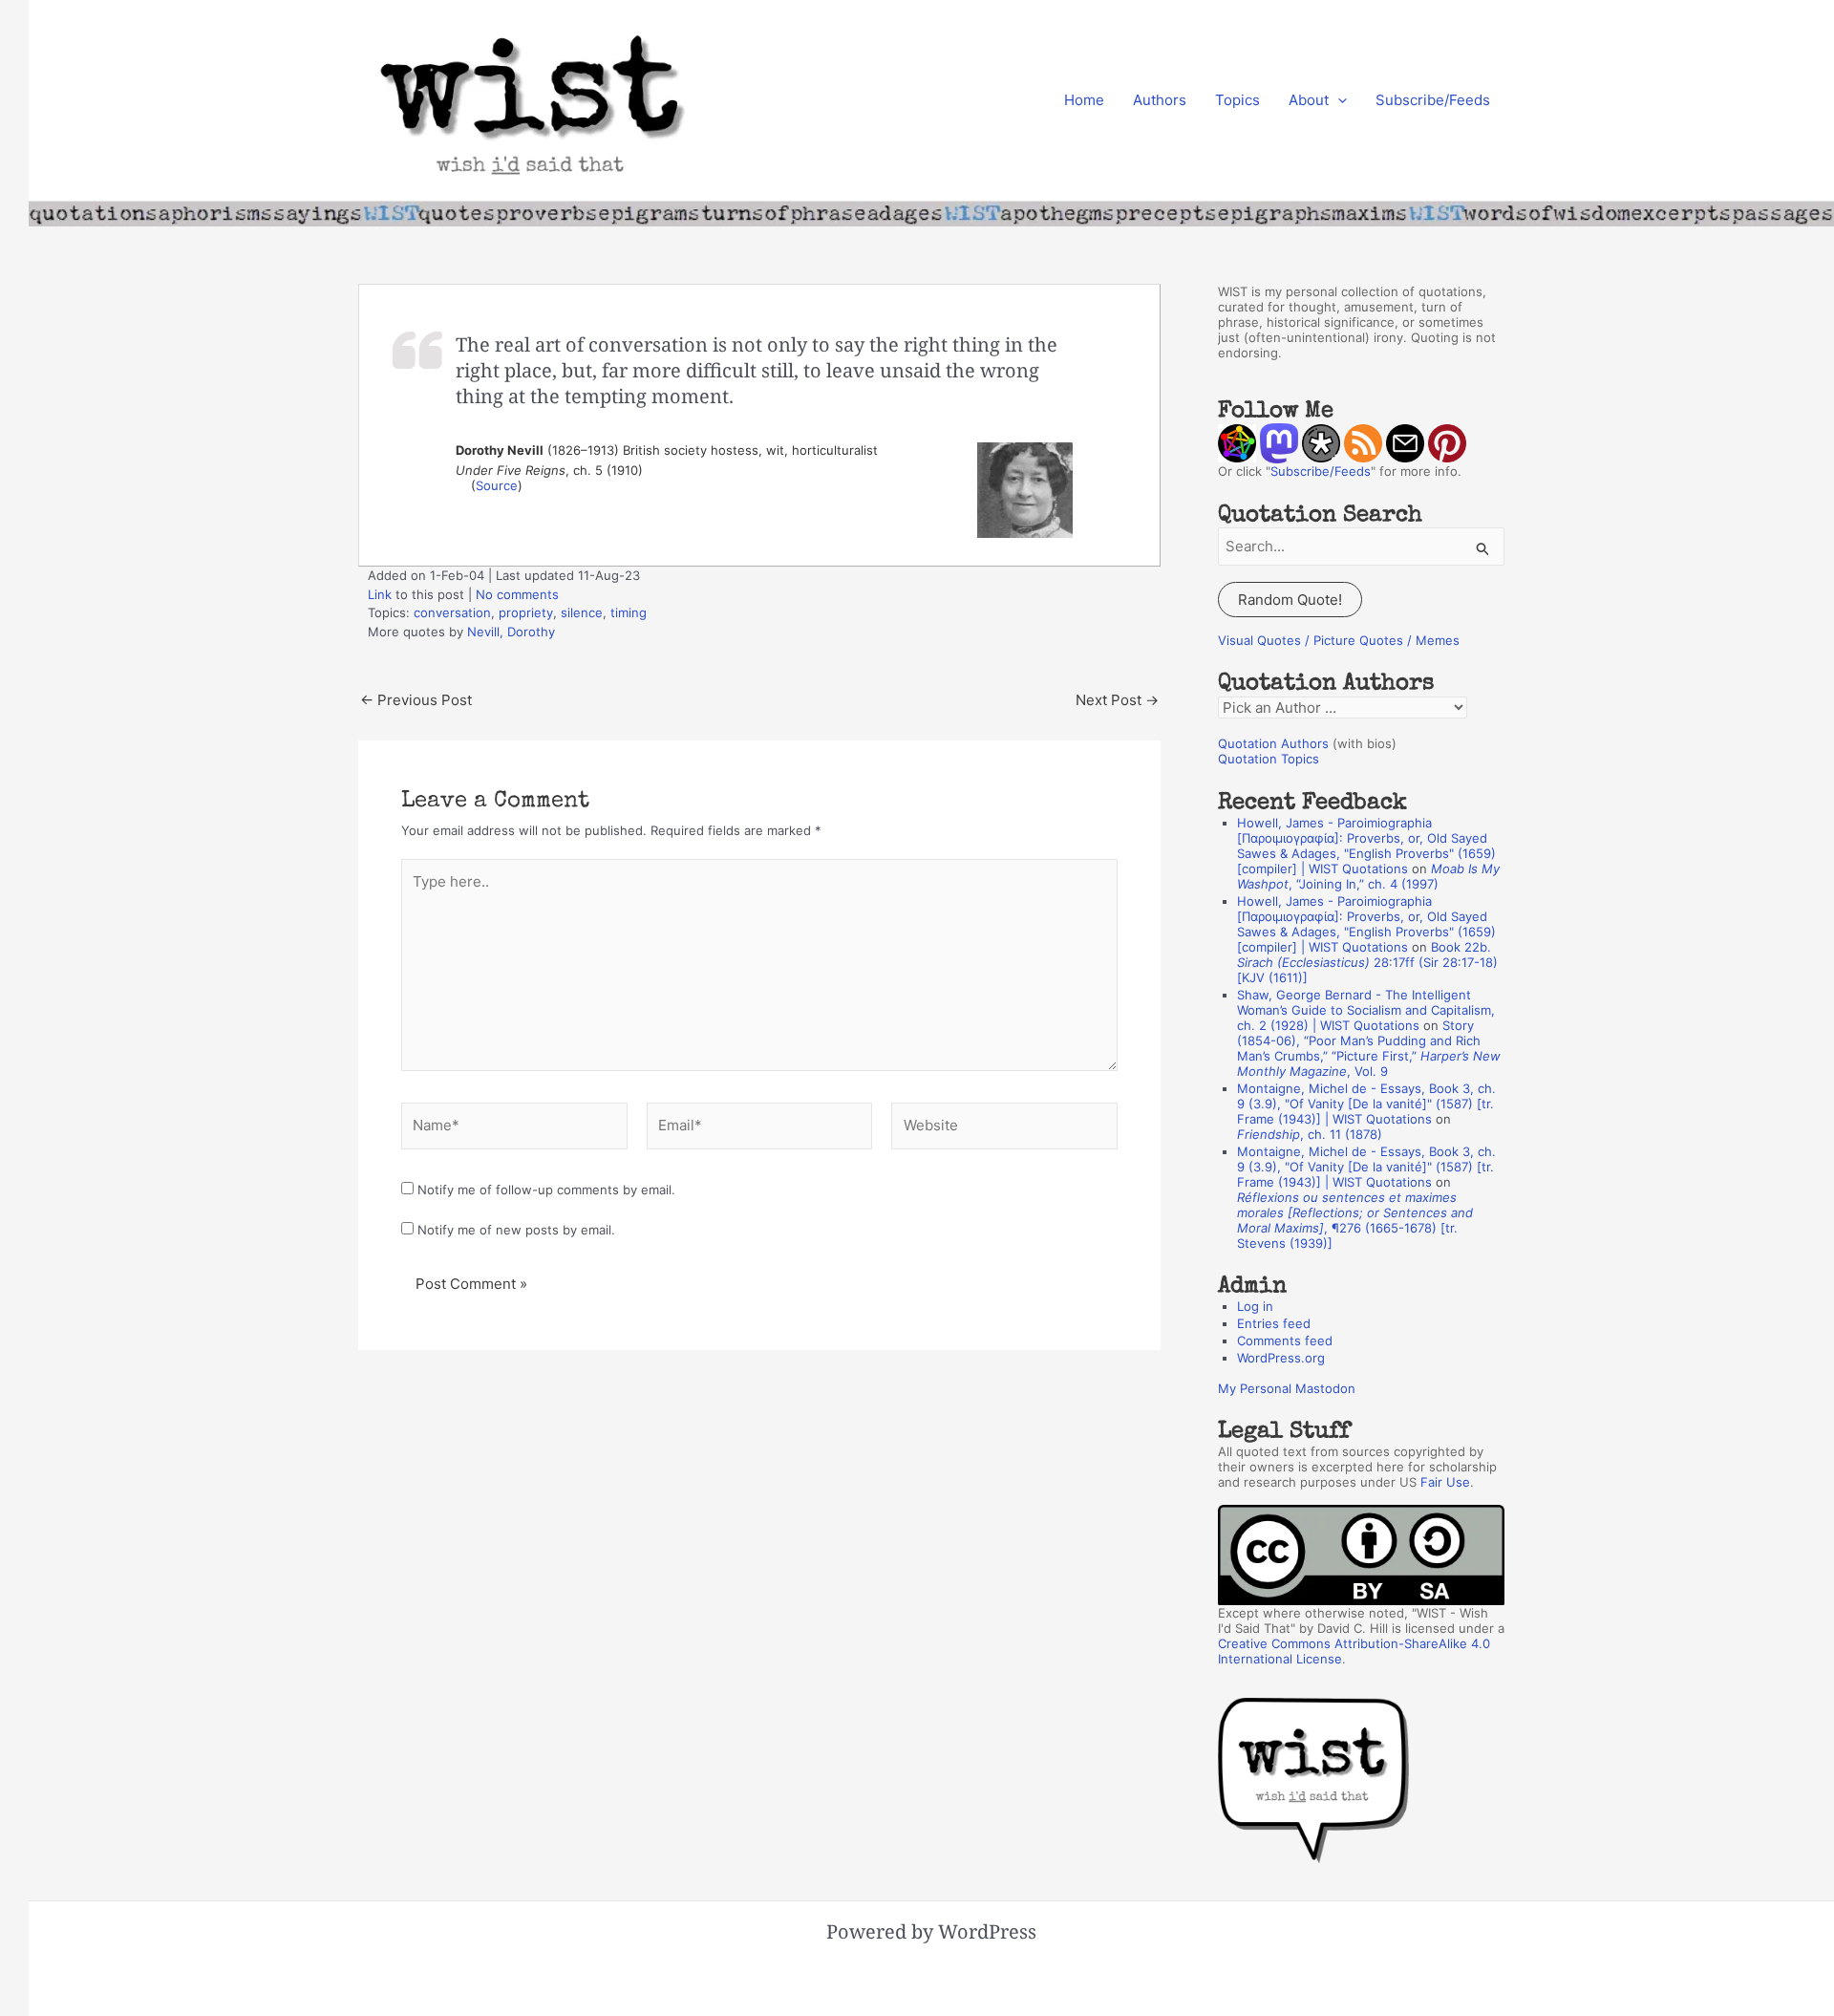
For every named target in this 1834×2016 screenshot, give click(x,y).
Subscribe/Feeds (1433, 100)
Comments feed (1285, 1340)
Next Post (1117, 700)
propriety (526, 612)
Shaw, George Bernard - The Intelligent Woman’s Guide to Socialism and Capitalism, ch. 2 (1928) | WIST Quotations (1366, 1010)
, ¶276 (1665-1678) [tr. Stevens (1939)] (1355, 1220)
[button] (1338, 100)
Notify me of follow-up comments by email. (546, 1190)
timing (629, 612)
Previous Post (416, 700)
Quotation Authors (1273, 743)
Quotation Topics (1269, 759)
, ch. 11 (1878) (1310, 1134)
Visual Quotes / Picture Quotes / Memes (1339, 640)
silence (582, 612)
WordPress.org (1281, 1358)
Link (380, 594)
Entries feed (1274, 1323)
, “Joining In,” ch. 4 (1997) (1368, 876)
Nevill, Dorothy (511, 632)
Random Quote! (1290, 600)
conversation (452, 612)
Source (497, 485)
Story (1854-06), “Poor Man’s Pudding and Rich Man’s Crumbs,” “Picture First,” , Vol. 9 (1369, 1048)
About (1309, 100)
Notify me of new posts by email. (516, 1230)
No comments (517, 594)
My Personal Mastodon (1287, 1388)
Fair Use (1445, 1482)
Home (1084, 100)
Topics (1237, 100)
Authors (1160, 100)
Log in (1255, 1306)
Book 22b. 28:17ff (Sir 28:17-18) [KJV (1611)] (1367, 962)
